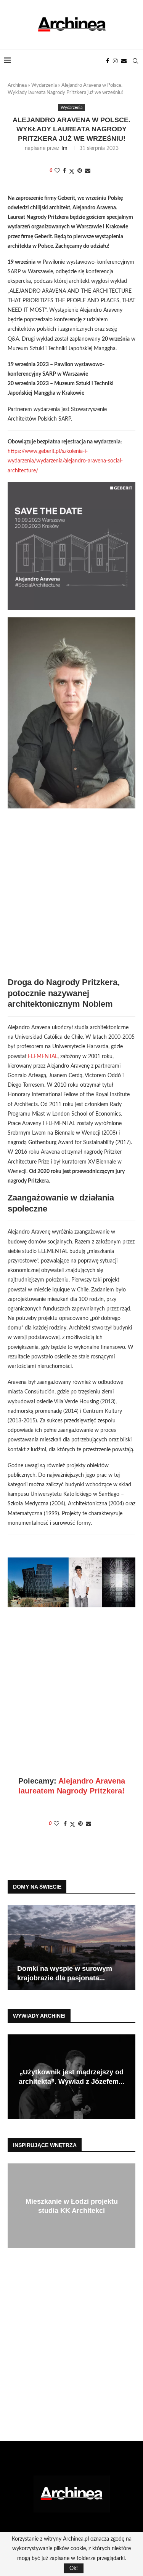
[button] (14, 1947)
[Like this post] (57, 171)
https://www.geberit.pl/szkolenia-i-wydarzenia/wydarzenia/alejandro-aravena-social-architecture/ (65, 461)
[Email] (124, 61)
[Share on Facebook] (64, 171)
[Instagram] (115, 61)
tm (64, 148)
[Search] (135, 61)
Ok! (74, 2568)
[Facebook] (108, 61)
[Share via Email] (88, 171)
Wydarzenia (44, 85)
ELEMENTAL (43, 1057)
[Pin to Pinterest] (80, 171)
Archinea (17, 85)
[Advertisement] (71, 898)
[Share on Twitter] (72, 171)
